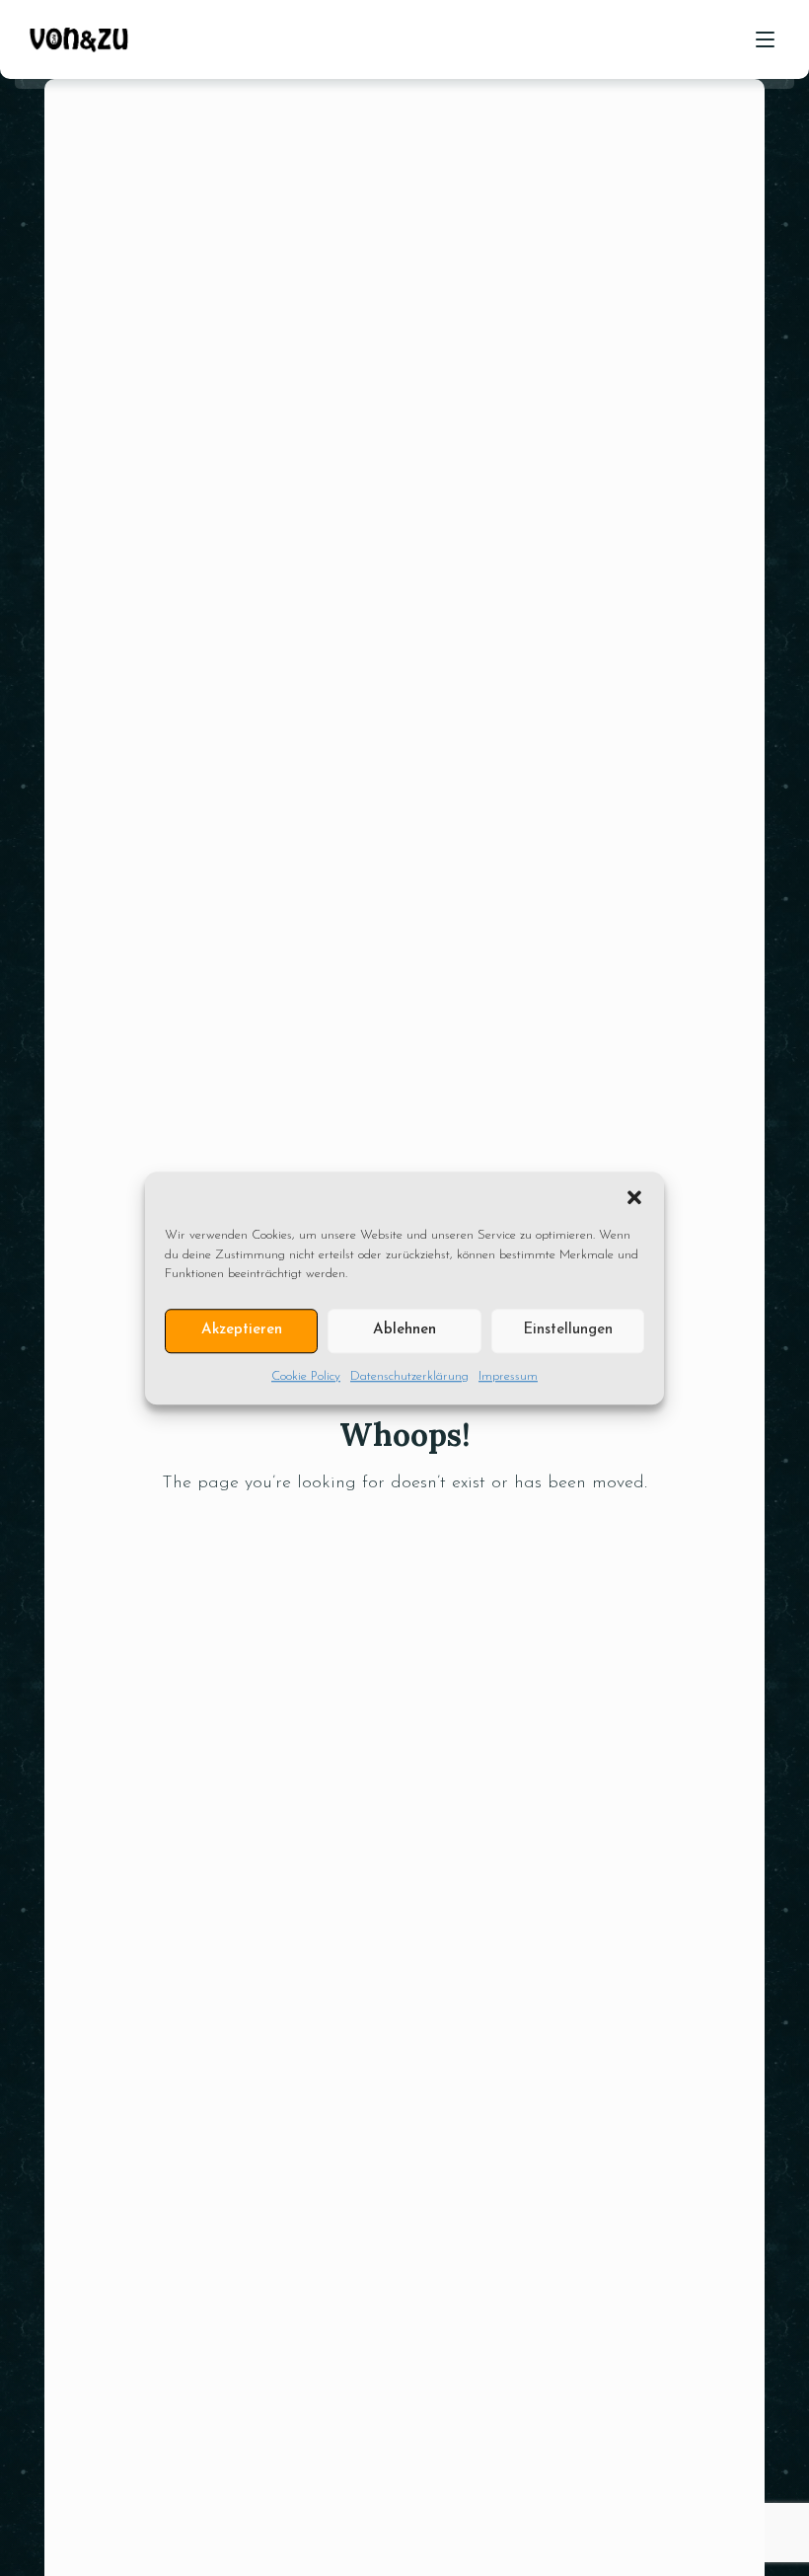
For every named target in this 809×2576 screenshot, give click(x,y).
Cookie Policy (306, 1376)
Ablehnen (404, 1330)
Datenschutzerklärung (409, 1376)
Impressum (508, 1376)
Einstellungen (568, 1330)
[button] (634, 1196)
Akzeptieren (242, 1330)
